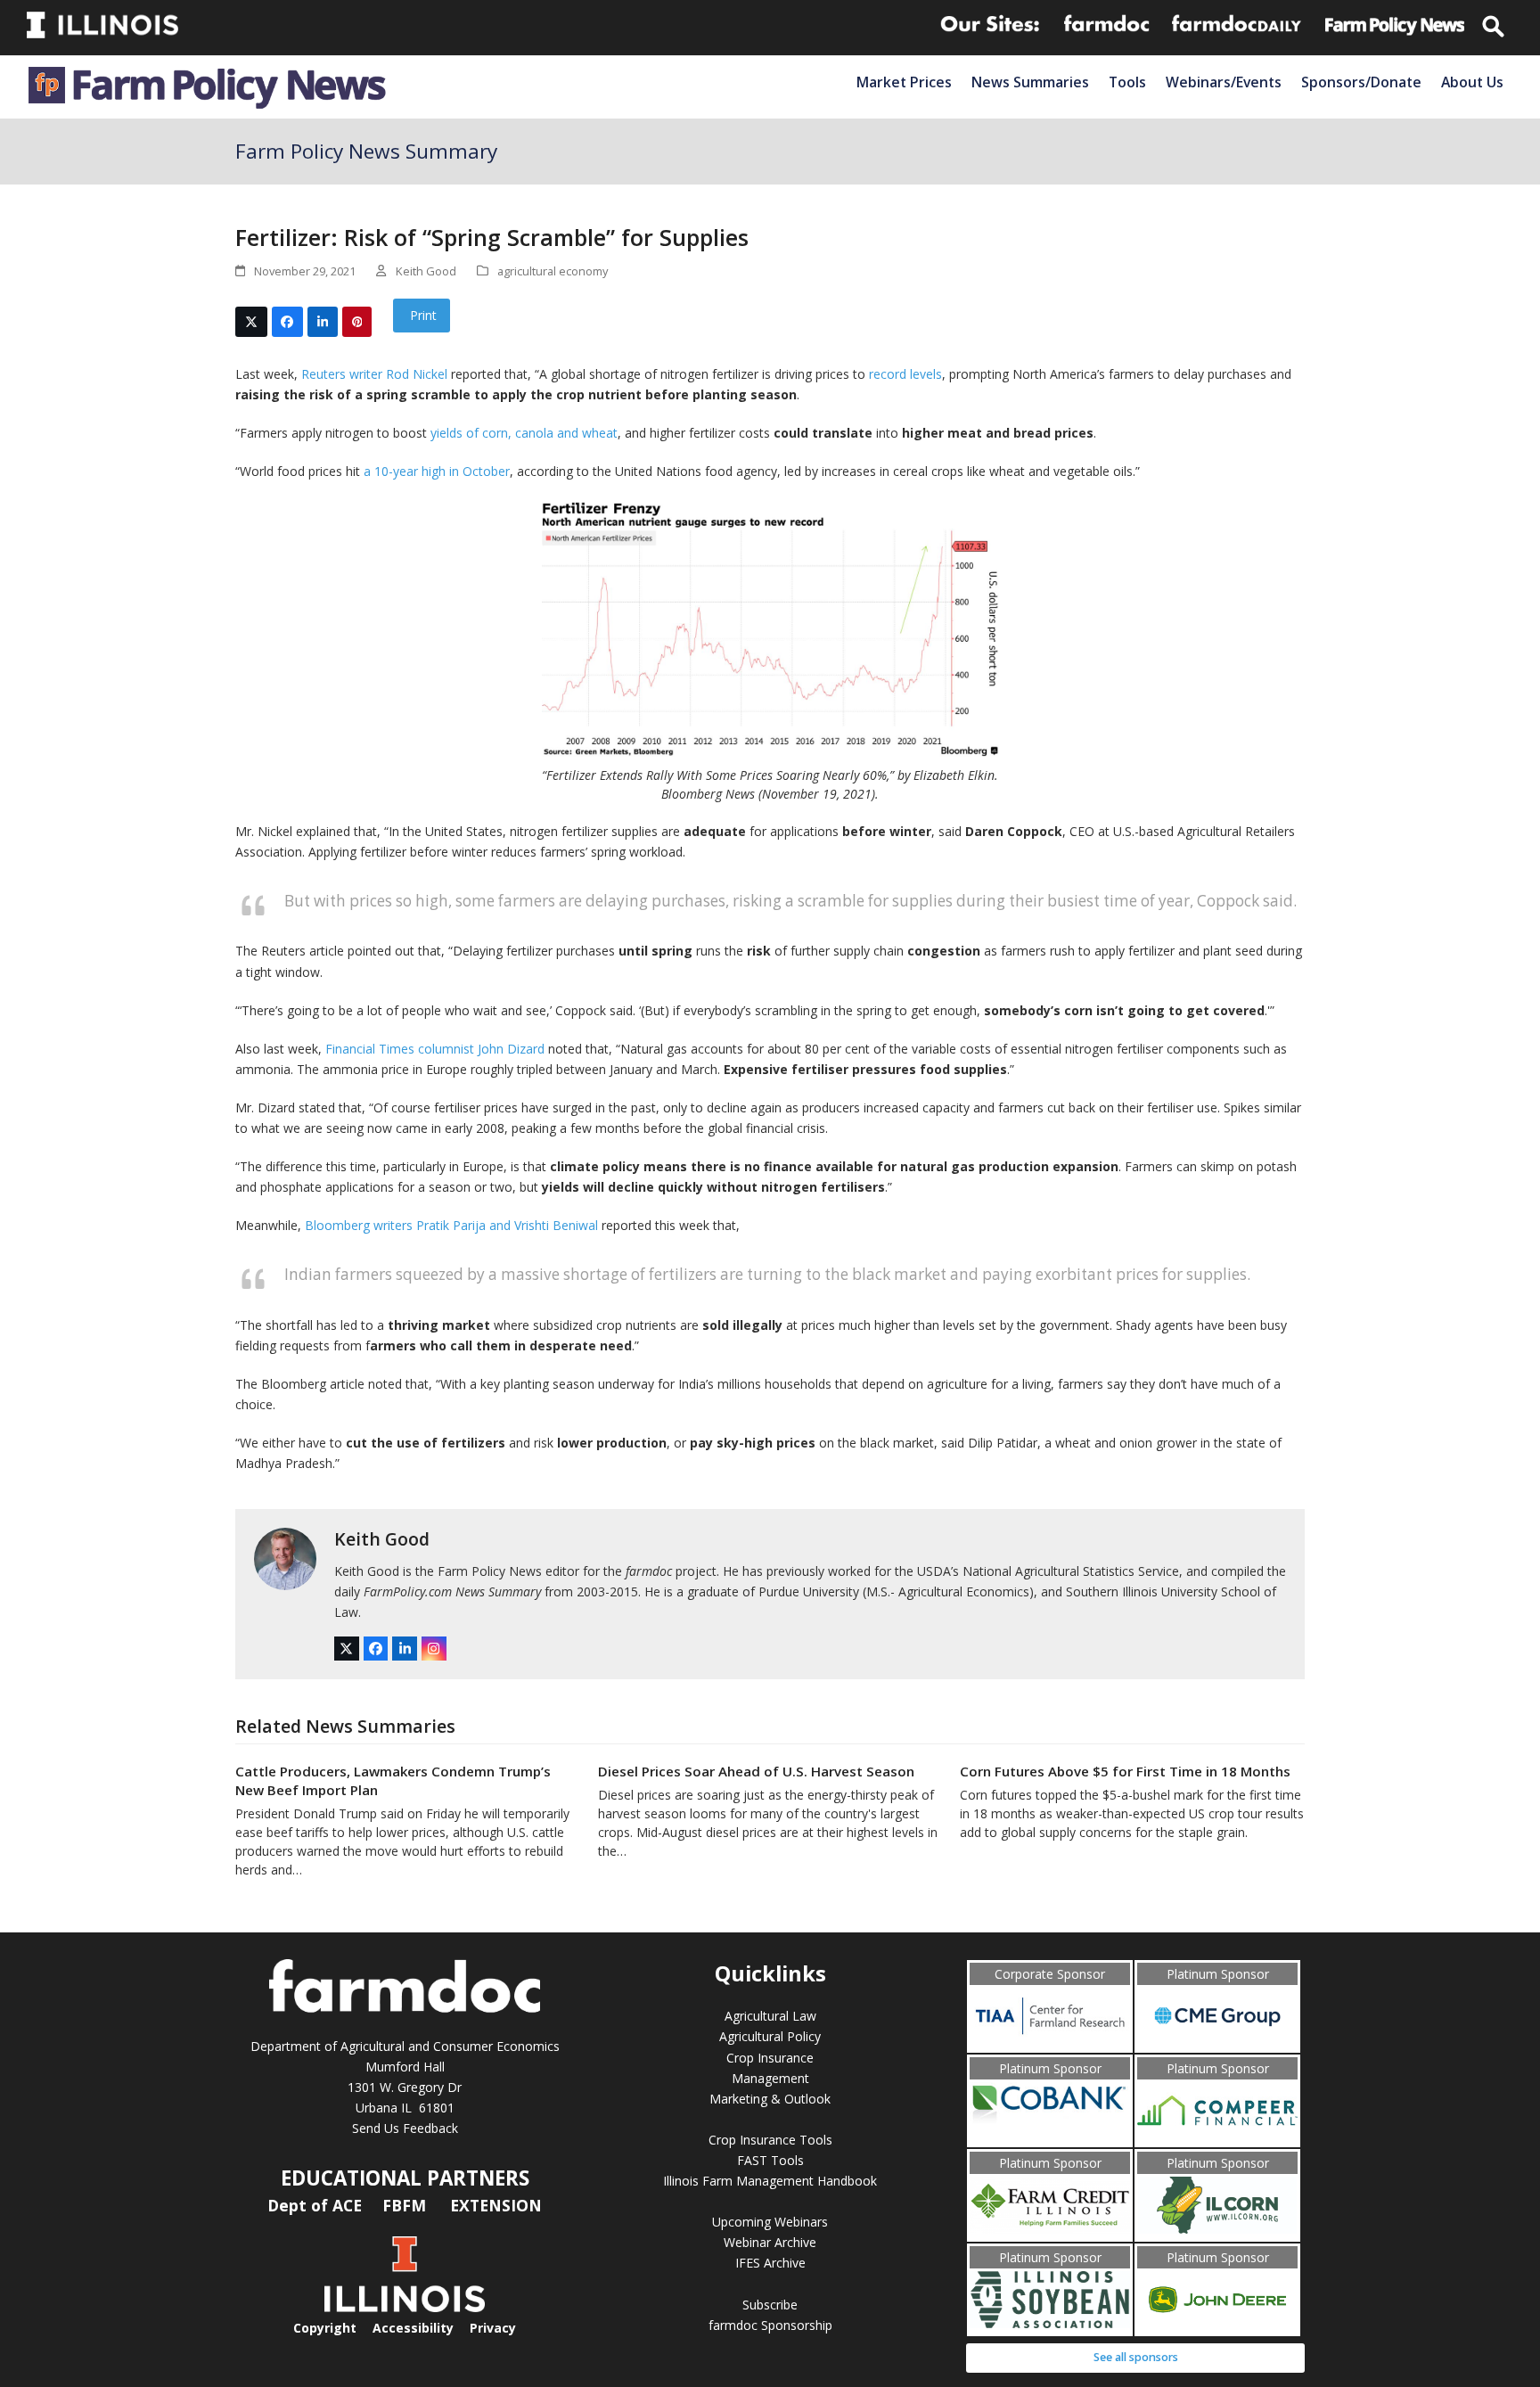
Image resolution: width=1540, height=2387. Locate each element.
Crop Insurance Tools (770, 2140)
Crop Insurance (770, 2058)
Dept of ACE (317, 2205)
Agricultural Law (770, 2016)
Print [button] (422, 315)
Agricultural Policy (770, 2036)
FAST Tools (770, 2160)
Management (770, 2078)
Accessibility (413, 2328)
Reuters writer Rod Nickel (374, 374)
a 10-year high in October (437, 471)
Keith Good (382, 1539)
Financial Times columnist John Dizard (435, 1049)
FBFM (406, 2205)
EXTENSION (496, 2205)
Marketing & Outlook (770, 2099)
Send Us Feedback (405, 2128)
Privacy (493, 2328)
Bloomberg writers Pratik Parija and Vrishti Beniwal (451, 1225)
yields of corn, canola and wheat (524, 433)
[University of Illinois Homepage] (405, 2307)
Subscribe (770, 2305)
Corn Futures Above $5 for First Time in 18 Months (1125, 1771)
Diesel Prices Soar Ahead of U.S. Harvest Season (756, 1771)
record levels (905, 374)
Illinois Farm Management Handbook (770, 2181)
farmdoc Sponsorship (770, 2325)
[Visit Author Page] (285, 1558)
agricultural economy (553, 271)
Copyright (325, 2328)
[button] (251, 322)
